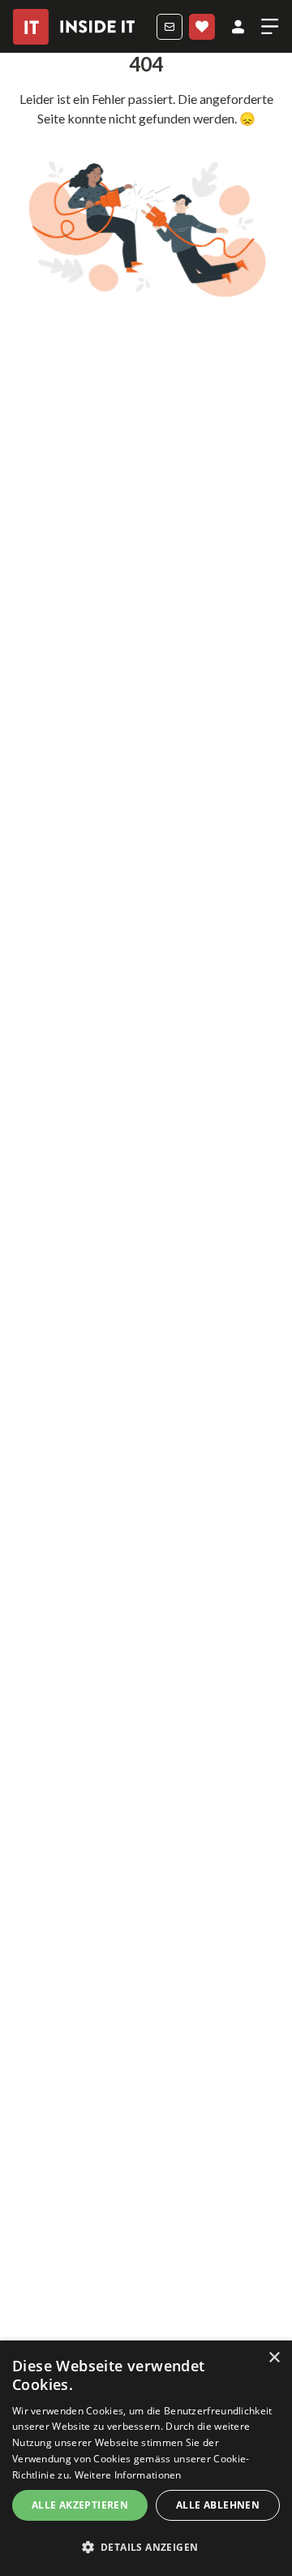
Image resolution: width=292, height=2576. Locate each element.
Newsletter (170, 27)
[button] (146, 2548)
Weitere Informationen (128, 2475)
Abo (202, 27)
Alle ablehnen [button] (218, 2505)
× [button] (274, 2358)
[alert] (146, 2458)
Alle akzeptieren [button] (80, 2505)
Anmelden (238, 27)
